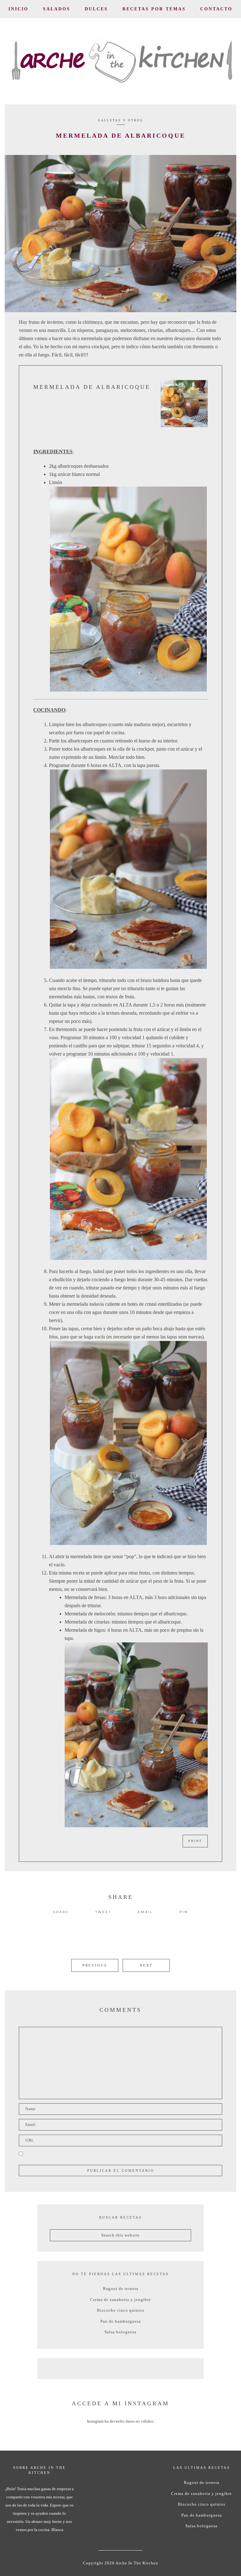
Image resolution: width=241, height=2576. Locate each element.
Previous (95, 1965)
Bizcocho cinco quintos (121, 2310)
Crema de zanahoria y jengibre (120, 2300)
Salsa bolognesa (120, 2332)
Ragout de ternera (121, 2289)
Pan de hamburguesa (121, 2321)
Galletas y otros (120, 120)
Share (61, 1912)
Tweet (103, 1912)
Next (146, 1965)
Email (145, 1912)
